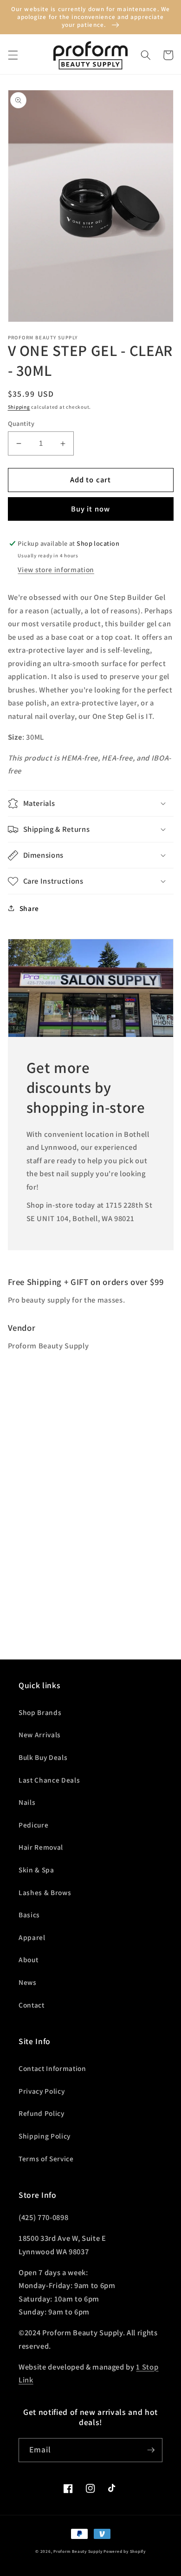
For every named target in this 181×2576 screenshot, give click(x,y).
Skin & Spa (36, 1870)
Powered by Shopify (125, 2551)
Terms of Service (46, 2158)
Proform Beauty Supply (78, 2551)
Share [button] (29, 908)
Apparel (32, 1937)
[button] (13, 55)
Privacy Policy (42, 2091)
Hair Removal (41, 1847)
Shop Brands (40, 1712)
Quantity (21, 423)
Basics (29, 1915)
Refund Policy (42, 2113)
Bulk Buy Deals (43, 1757)
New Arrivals (40, 1734)
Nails (27, 1802)
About (28, 1959)
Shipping (19, 407)
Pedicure (33, 1825)
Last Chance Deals (49, 1780)
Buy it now (90, 509)
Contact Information (52, 2068)
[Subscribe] (151, 2450)
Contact (32, 2005)
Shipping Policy (45, 2136)
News (28, 1982)
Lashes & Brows (45, 1892)
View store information (56, 569)
